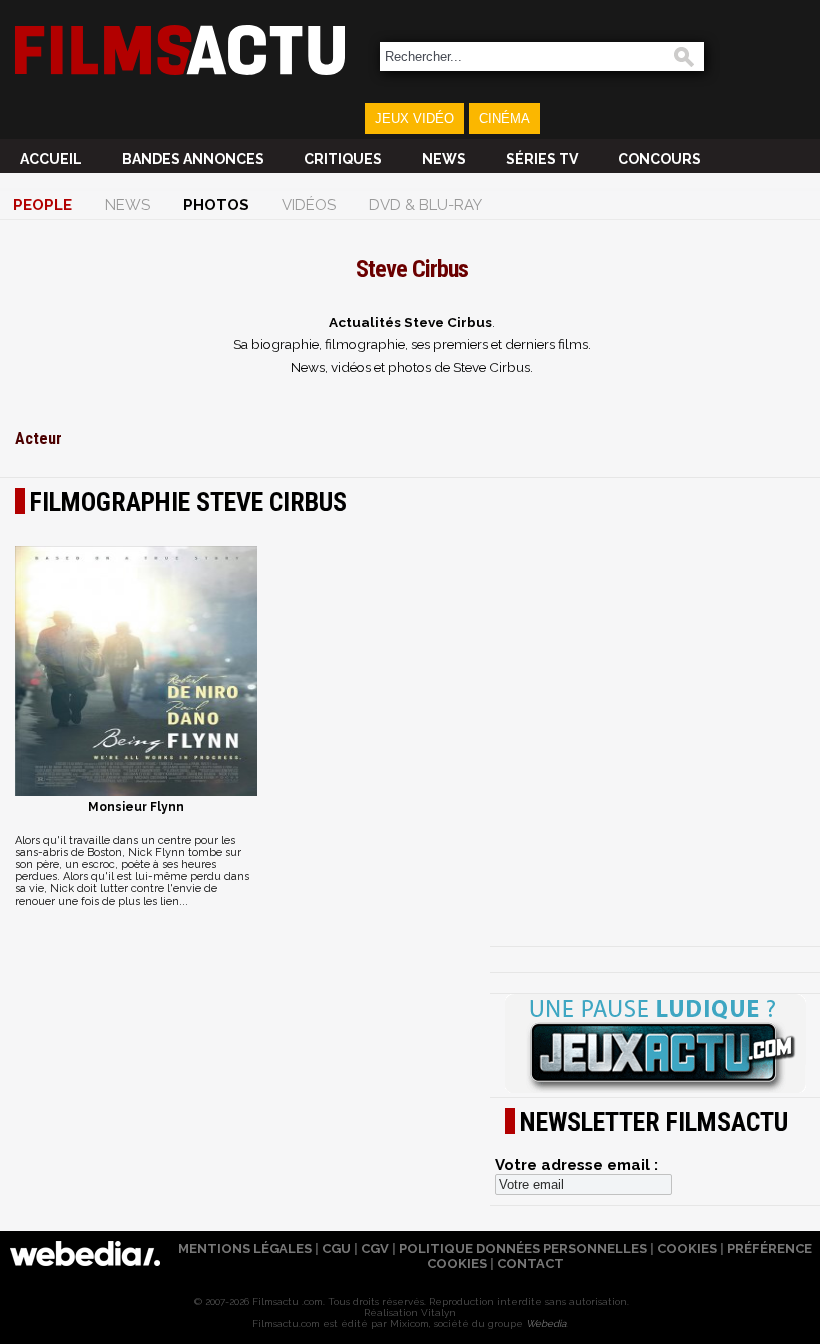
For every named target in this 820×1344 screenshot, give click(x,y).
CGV (375, 1248)
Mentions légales (245, 1248)
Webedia (546, 1323)
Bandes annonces (193, 159)
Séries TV (542, 159)
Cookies (687, 1248)
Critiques (343, 159)
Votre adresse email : (576, 1165)
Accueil (51, 159)
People (42, 205)
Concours (659, 159)
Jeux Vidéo (414, 118)
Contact (530, 1263)
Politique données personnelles (523, 1248)
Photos (216, 205)
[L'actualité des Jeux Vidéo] (655, 1045)
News (444, 159)
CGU (336, 1248)
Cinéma (504, 118)
